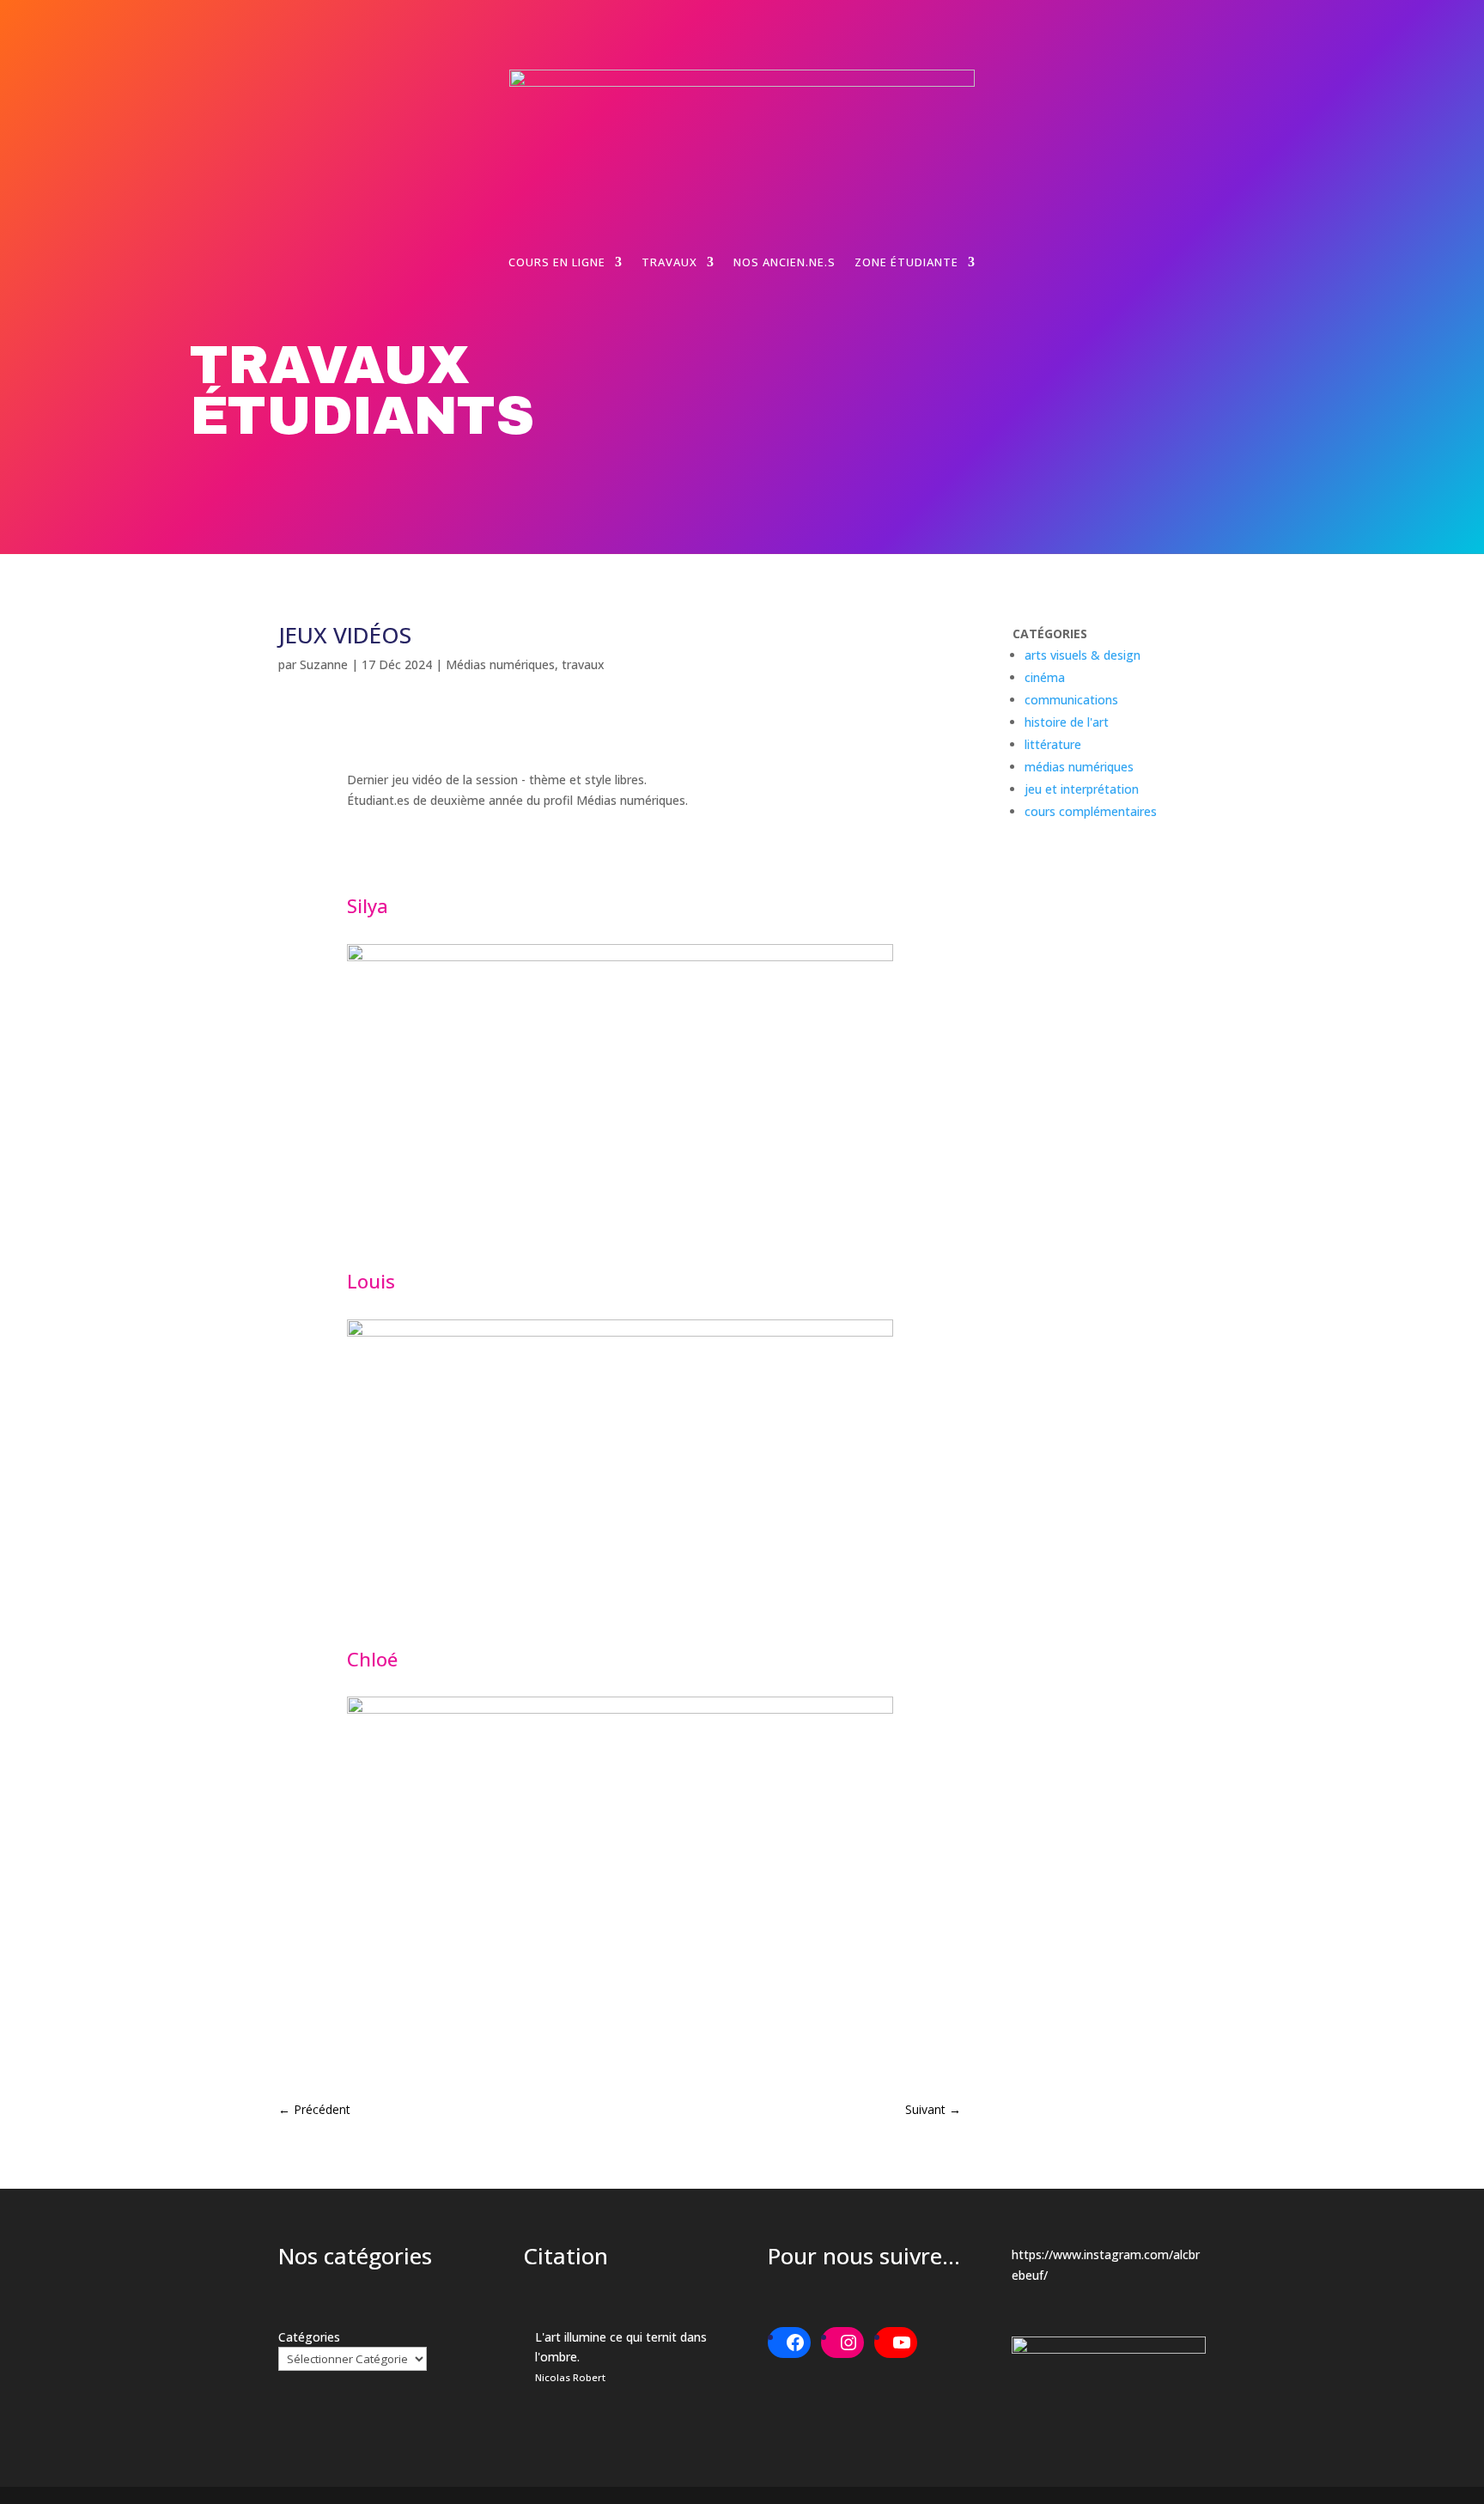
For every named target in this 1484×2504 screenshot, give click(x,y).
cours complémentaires (1091, 811)
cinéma (1045, 677)
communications (1071, 700)
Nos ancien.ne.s (785, 262)
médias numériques (1079, 767)
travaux (583, 664)
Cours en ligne (557, 262)
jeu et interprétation (1082, 789)
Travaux (669, 262)
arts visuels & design (1083, 655)
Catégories (309, 2337)
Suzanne (324, 664)
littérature (1053, 744)
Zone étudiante (906, 262)
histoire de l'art (1067, 722)
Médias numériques (500, 664)
